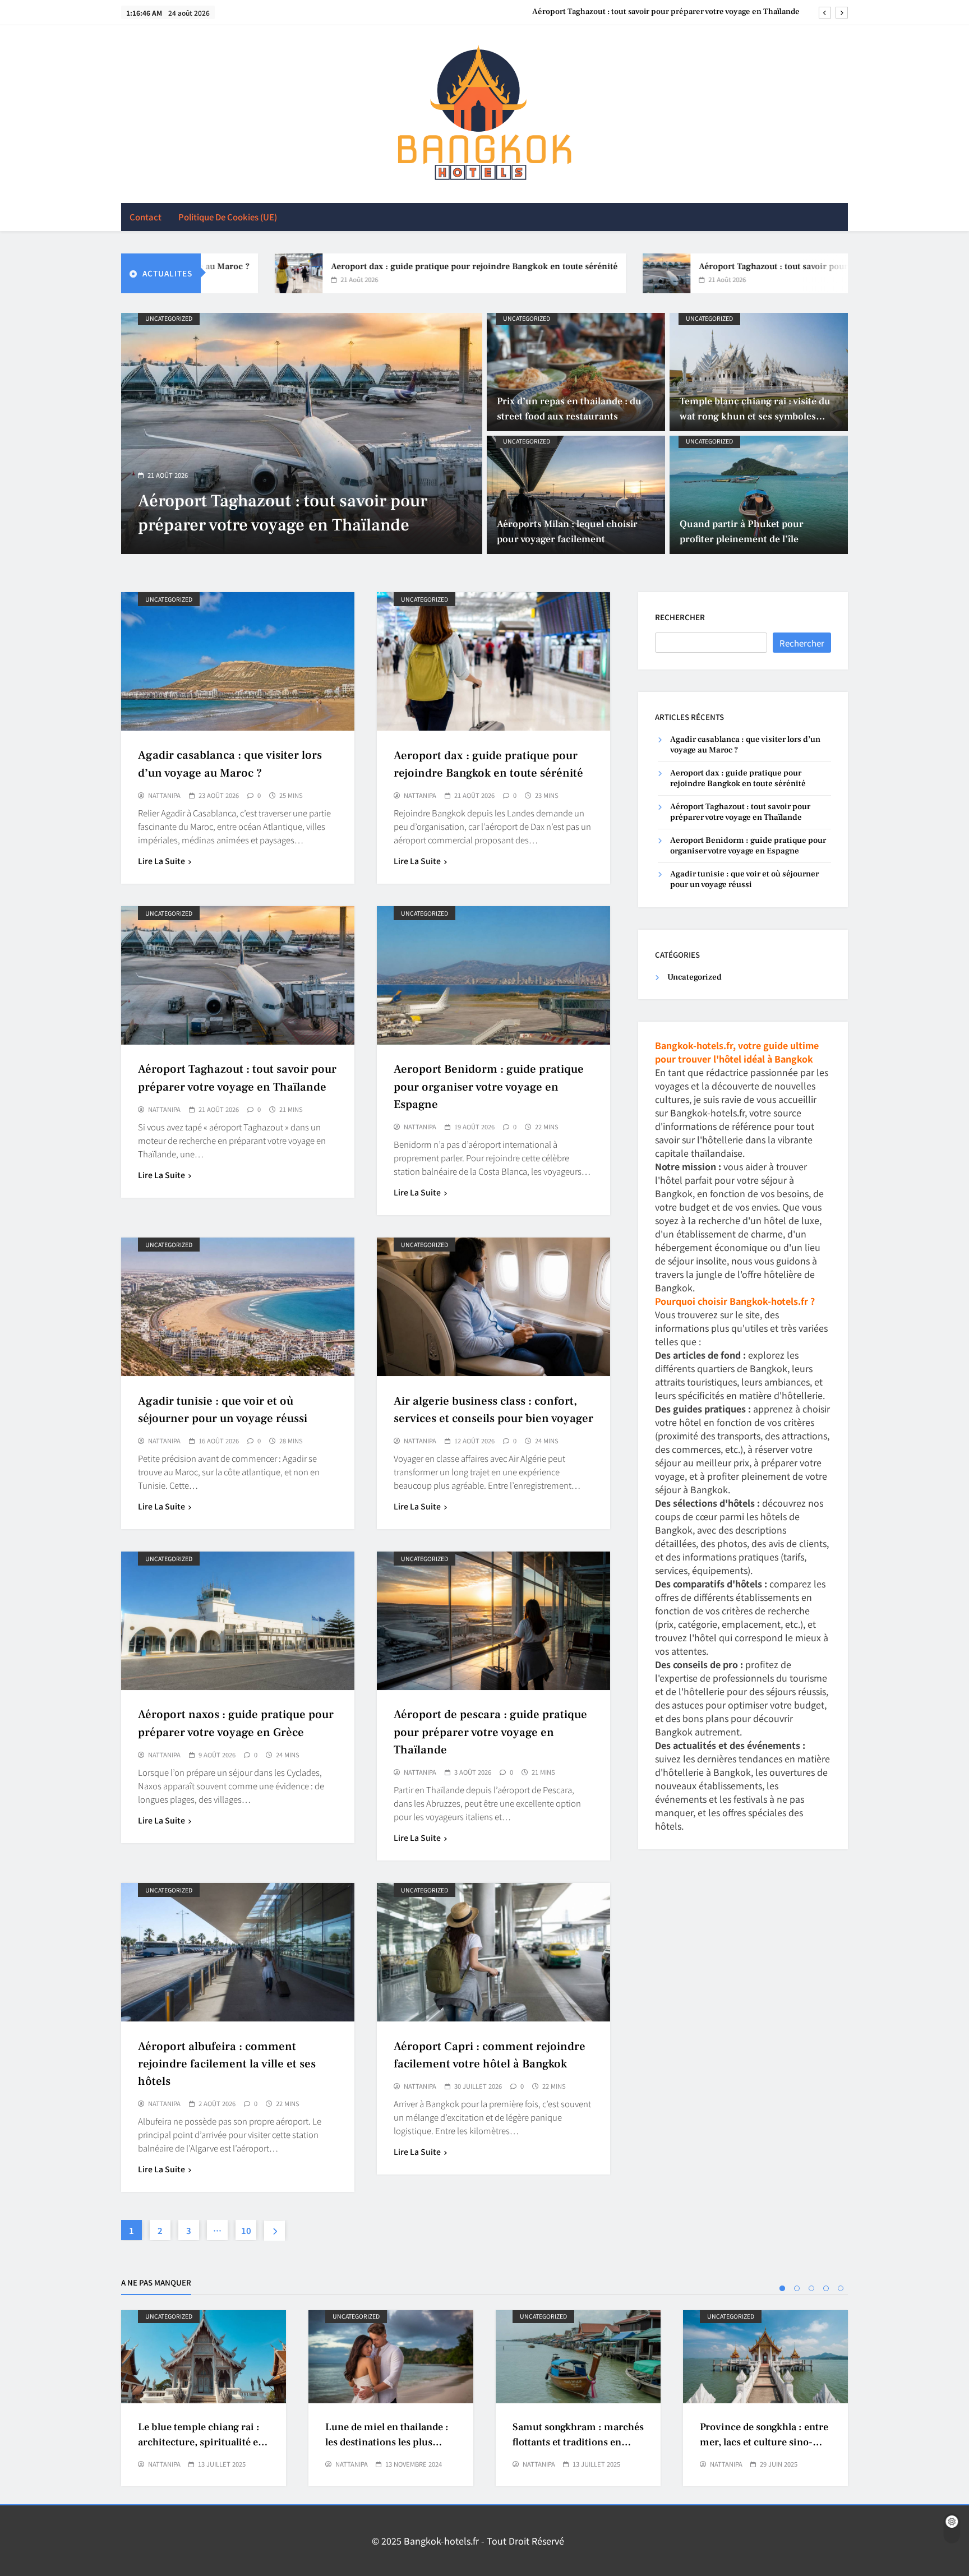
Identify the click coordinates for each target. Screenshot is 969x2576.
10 (246, 2230)
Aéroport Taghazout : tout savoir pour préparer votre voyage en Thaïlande (741, 266)
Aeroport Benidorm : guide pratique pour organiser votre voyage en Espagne (661, 12)
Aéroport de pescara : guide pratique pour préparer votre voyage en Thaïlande (490, 1732)
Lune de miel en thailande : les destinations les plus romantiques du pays (387, 2443)
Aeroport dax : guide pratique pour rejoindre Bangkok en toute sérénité (370, 266)
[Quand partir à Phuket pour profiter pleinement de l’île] (759, 495)
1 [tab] (782, 2288)
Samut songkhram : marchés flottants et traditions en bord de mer (578, 2443)
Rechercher (680, 617)
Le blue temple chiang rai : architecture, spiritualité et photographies (200, 2443)
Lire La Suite (161, 861)
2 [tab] (797, 2288)
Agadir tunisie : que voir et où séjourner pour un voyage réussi (744, 879)
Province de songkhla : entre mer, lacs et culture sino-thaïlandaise (764, 2443)
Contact (146, 217)
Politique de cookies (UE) (228, 217)
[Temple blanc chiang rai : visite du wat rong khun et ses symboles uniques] (759, 372)
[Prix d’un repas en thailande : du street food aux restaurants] (576, 372)
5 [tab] (841, 2288)
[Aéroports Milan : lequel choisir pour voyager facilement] (576, 495)
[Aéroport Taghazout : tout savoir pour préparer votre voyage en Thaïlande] (563, 273)
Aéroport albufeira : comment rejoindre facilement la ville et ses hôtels (227, 2064)
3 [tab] (811, 2288)
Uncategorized (169, 318)
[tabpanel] (204, 2398)
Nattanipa (164, 796)
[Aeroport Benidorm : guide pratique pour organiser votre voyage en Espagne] (302, 433)
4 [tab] (826, 2288)
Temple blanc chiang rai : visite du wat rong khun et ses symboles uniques (755, 416)
